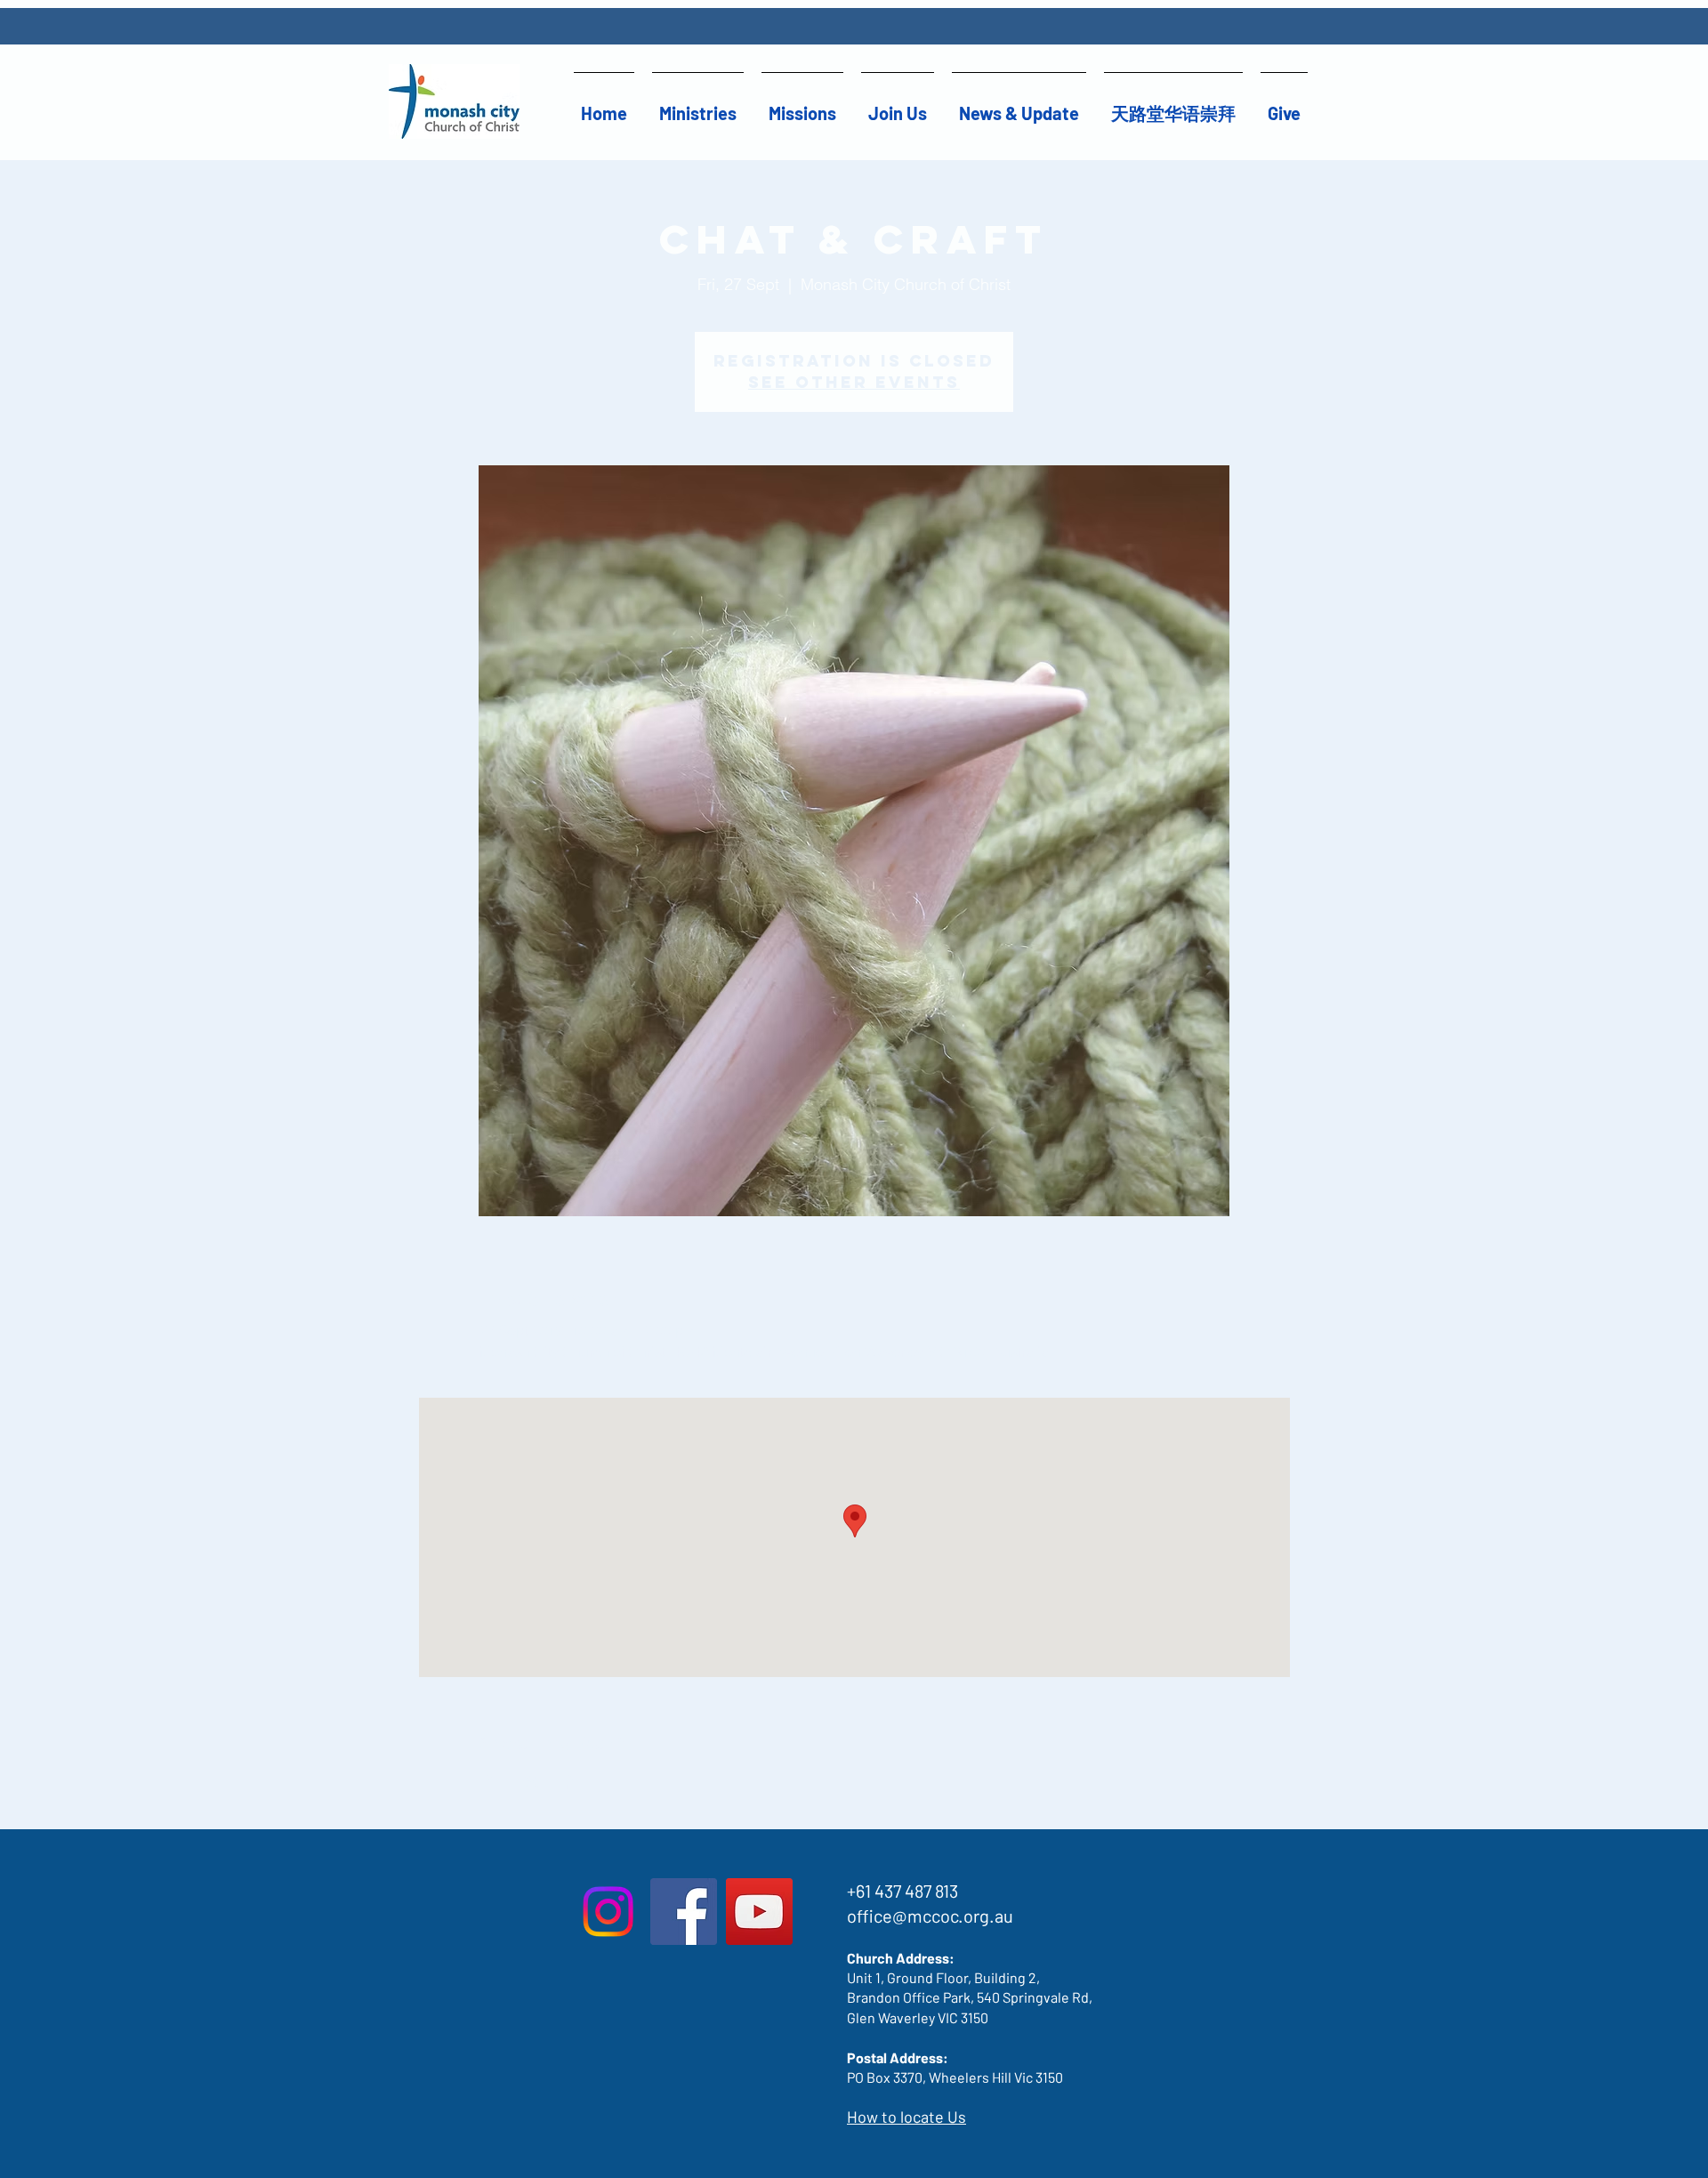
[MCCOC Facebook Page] (684, 1912)
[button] (698, 105)
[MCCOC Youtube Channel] (759, 1912)
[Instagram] (608, 1912)
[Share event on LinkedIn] (575, 1782)
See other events (854, 382)
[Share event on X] (532, 1782)
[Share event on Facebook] (488, 1782)
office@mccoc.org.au (930, 1916)
